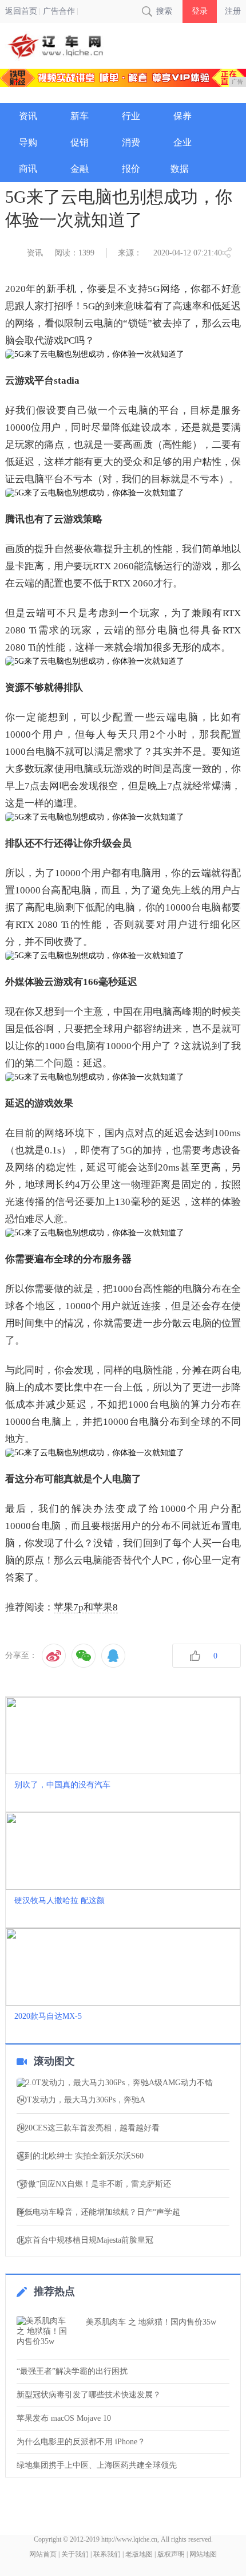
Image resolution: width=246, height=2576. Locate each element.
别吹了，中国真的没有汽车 (62, 1785)
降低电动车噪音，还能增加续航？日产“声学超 (98, 2212)
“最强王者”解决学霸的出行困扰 (72, 2371)
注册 (233, 11)
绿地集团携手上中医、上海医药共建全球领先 (97, 2465)
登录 (200, 11)
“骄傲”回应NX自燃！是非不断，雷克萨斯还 (94, 2184)
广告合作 (59, 11)
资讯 (35, 253)
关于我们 (75, 2554)
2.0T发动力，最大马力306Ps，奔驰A (81, 2100)
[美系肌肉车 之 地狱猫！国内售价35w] (48, 2334)
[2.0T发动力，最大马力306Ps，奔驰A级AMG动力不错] (123, 2083)
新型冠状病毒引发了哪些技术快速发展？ (89, 2395)
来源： (130, 253)
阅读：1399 (74, 253)
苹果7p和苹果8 (86, 1607)
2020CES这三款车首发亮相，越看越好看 (88, 2128)
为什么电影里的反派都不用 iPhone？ (81, 2442)
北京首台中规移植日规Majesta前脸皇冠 (85, 2240)
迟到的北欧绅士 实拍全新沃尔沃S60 (80, 2156)
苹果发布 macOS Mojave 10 (64, 2418)
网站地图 (203, 2554)
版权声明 (171, 2554)
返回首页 (21, 11)
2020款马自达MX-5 (48, 2016)
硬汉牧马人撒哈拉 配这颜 (59, 1901)
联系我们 (107, 2554)
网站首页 (43, 2554)
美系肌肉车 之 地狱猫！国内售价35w (151, 2322)
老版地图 (139, 2554)
